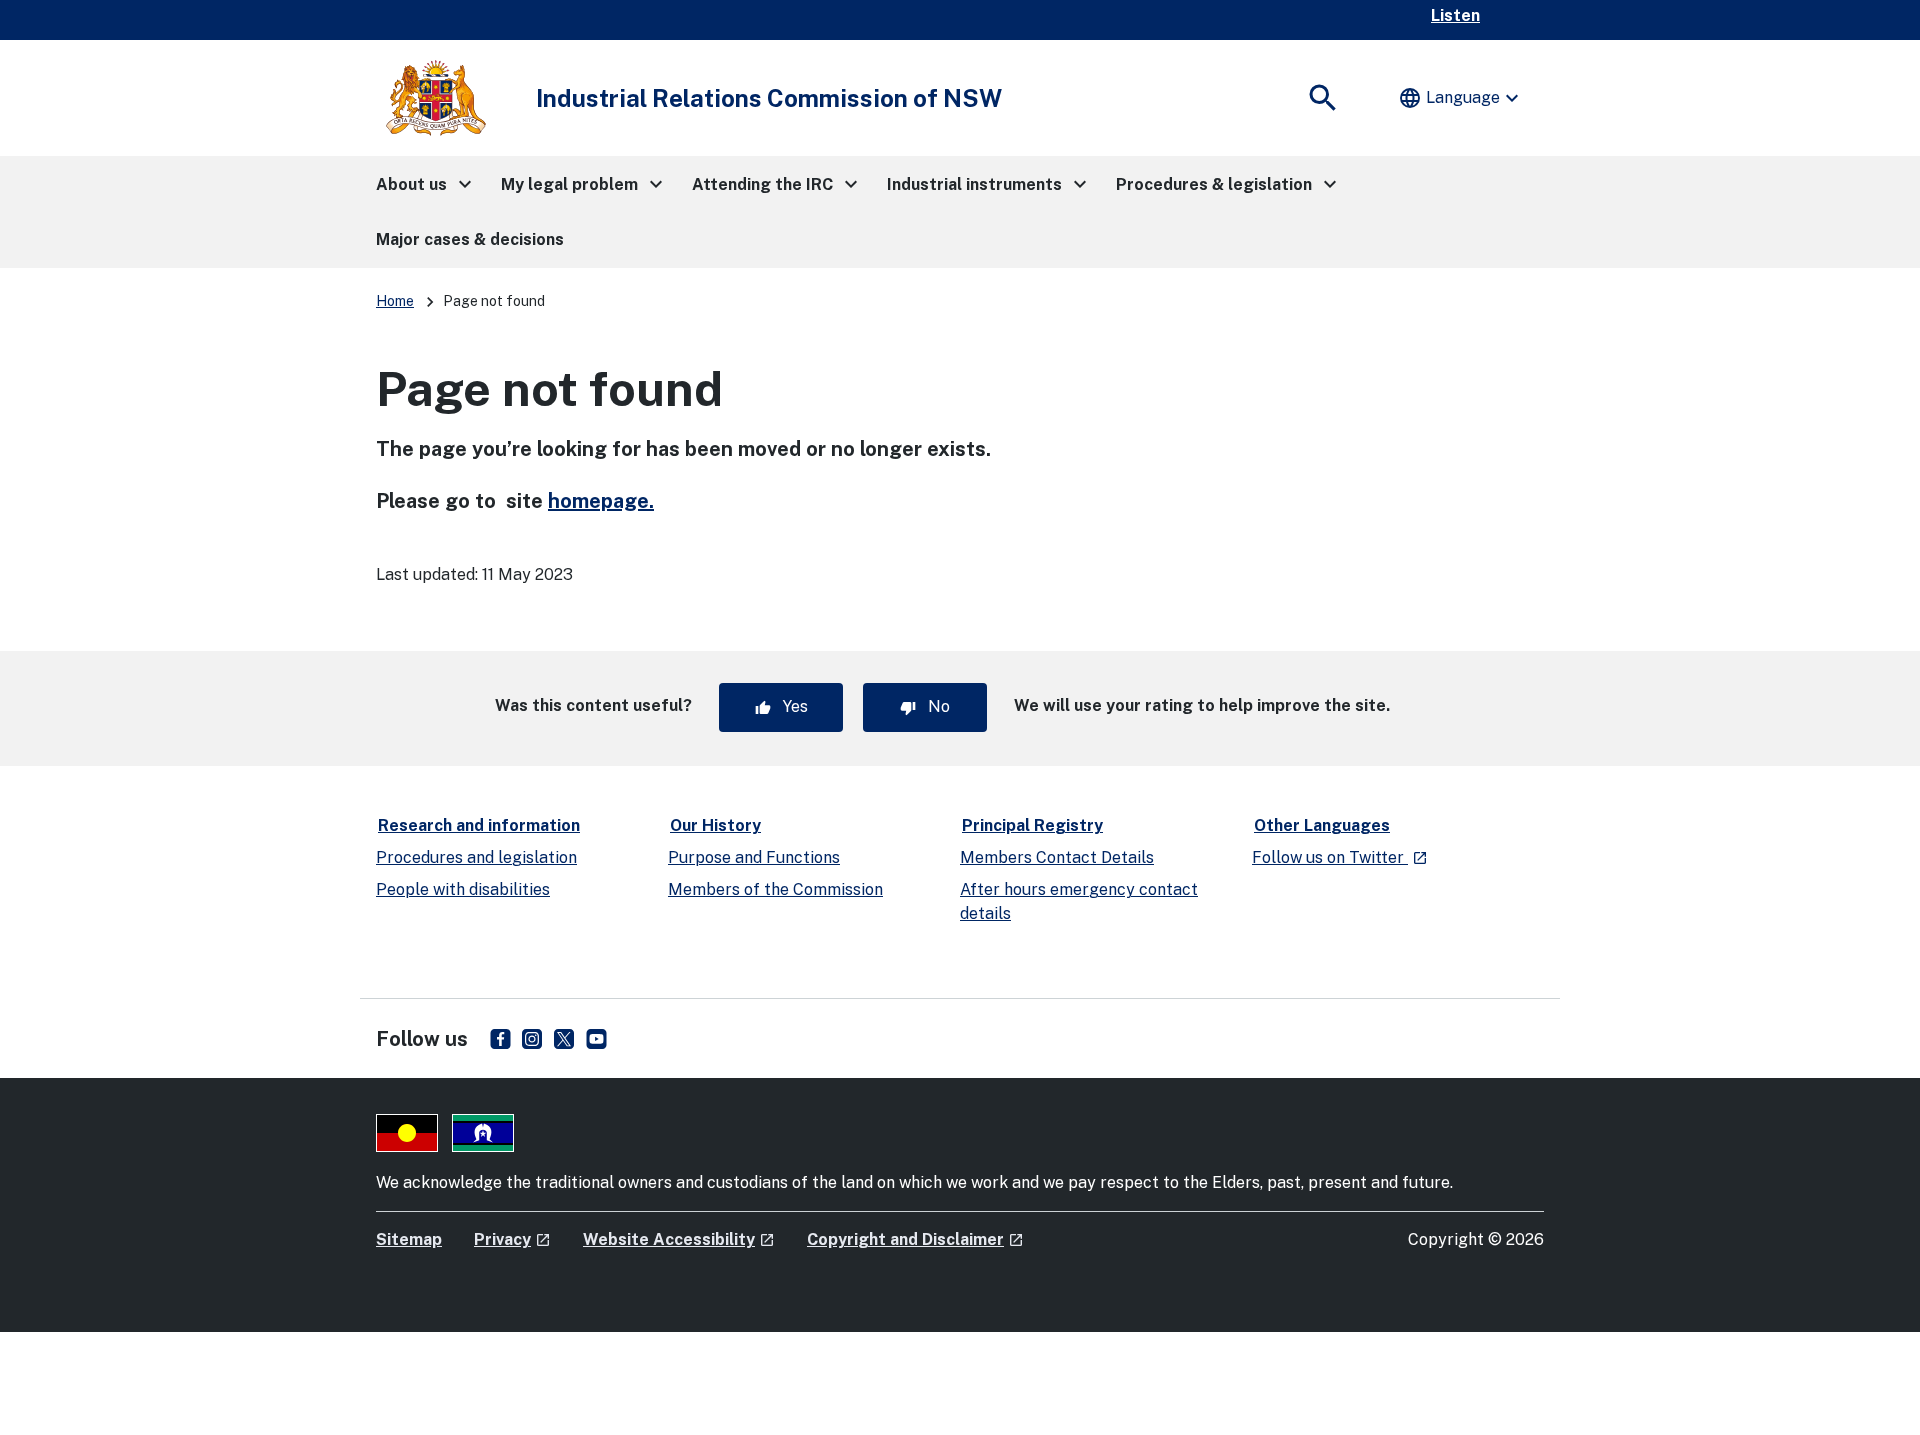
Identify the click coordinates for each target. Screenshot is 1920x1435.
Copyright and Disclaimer (915, 1239)
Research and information (479, 825)
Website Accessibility (679, 1239)
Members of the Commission (775, 889)
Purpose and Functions (754, 857)
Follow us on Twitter (1340, 857)
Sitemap (409, 1239)
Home (395, 301)
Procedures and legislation (476, 857)
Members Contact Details (1057, 857)
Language (1461, 98)
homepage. (601, 501)
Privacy (512, 1239)
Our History (715, 825)
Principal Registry (1032, 825)
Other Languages (1322, 825)
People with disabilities (463, 889)
